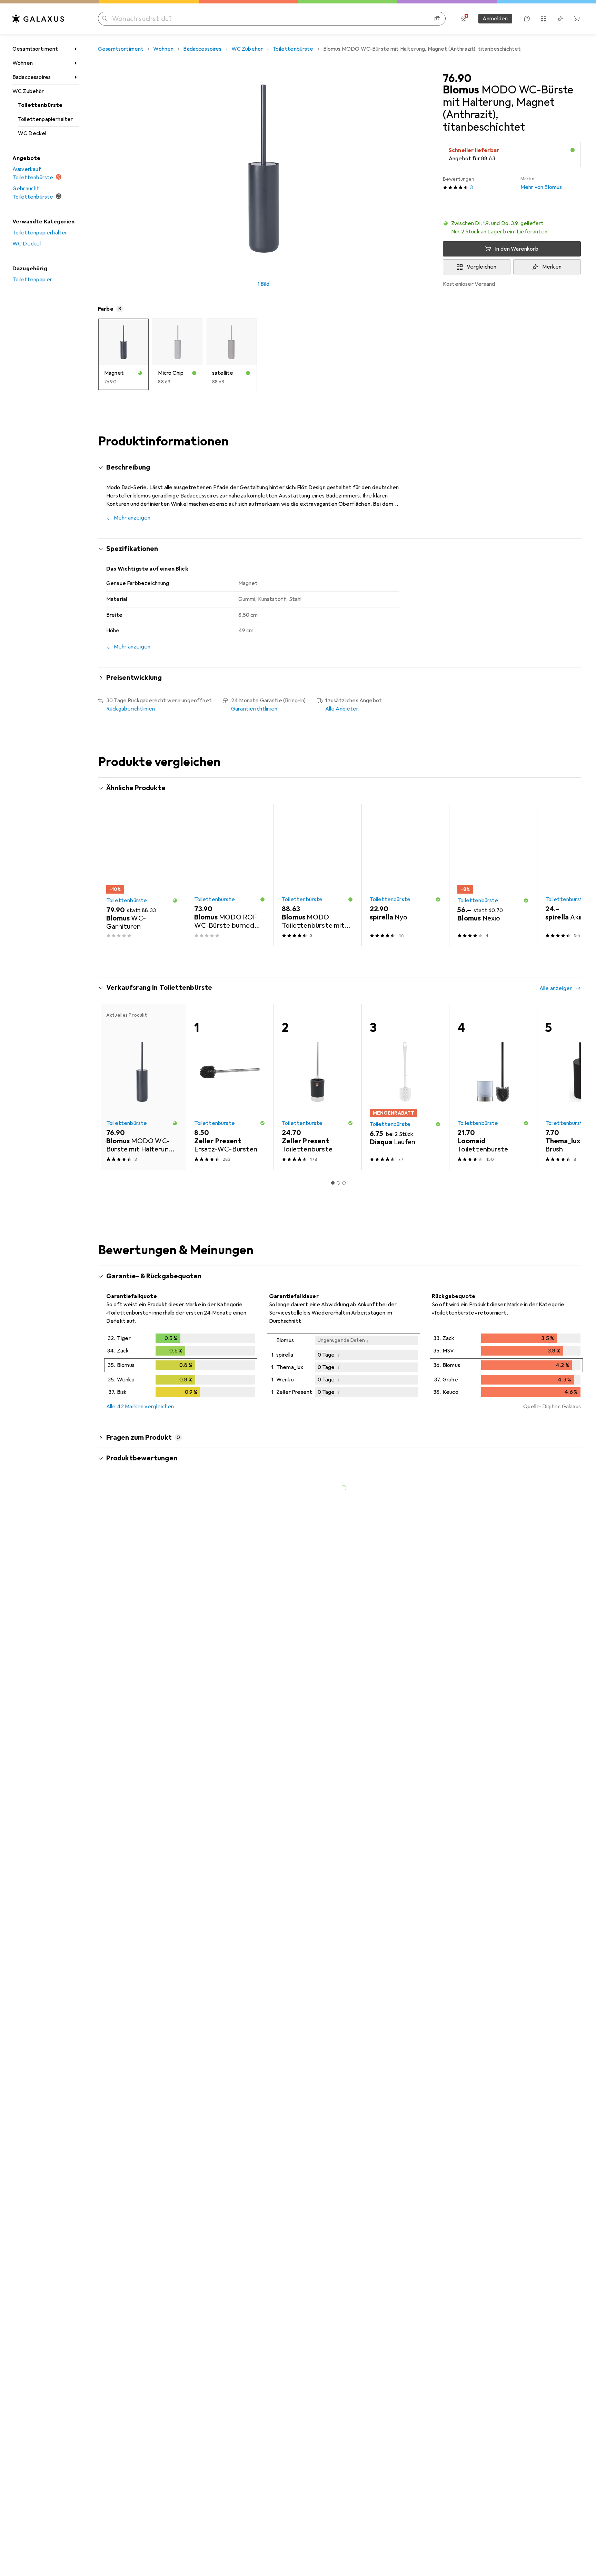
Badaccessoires (32, 77)
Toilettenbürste (40, 105)
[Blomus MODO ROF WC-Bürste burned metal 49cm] (230, 875)
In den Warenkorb (517, 249)
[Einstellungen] (464, 19)
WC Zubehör (28, 91)
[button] (573, 150)
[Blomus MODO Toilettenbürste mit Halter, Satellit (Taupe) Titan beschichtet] (317, 875)
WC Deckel (32, 133)
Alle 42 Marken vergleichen (140, 1407)
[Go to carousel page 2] (336, 959)
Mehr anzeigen (132, 518)
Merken (552, 267)
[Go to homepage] (38, 19)
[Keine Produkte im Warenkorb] (577, 19)
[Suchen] (105, 19)
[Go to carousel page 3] (341, 959)
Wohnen (23, 63)
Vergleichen (482, 267)
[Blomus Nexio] (493, 875)
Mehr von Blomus (541, 183)
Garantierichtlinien (254, 709)
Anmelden (495, 19)
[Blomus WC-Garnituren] (142, 875)
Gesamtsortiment (35, 49)
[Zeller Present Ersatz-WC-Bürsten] (230, 1087)
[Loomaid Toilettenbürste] (493, 1087)
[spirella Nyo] (405, 875)
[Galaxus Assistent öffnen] (527, 19)
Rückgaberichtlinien (131, 709)
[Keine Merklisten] (560, 19)
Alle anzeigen (556, 789)
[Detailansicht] (181, 1367)
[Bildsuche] (437, 19)
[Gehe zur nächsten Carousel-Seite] (568, 875)
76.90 (457, 79)
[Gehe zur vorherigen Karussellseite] (110, 875)
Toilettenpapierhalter (45, 119)
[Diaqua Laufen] (405, 1087)
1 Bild (264, 284)
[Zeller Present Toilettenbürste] (317, 1087)
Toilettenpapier (32, 280)
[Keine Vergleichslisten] (544, 19)
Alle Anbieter (342, 709)
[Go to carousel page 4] (347, 959)
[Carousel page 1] (330, 959)
